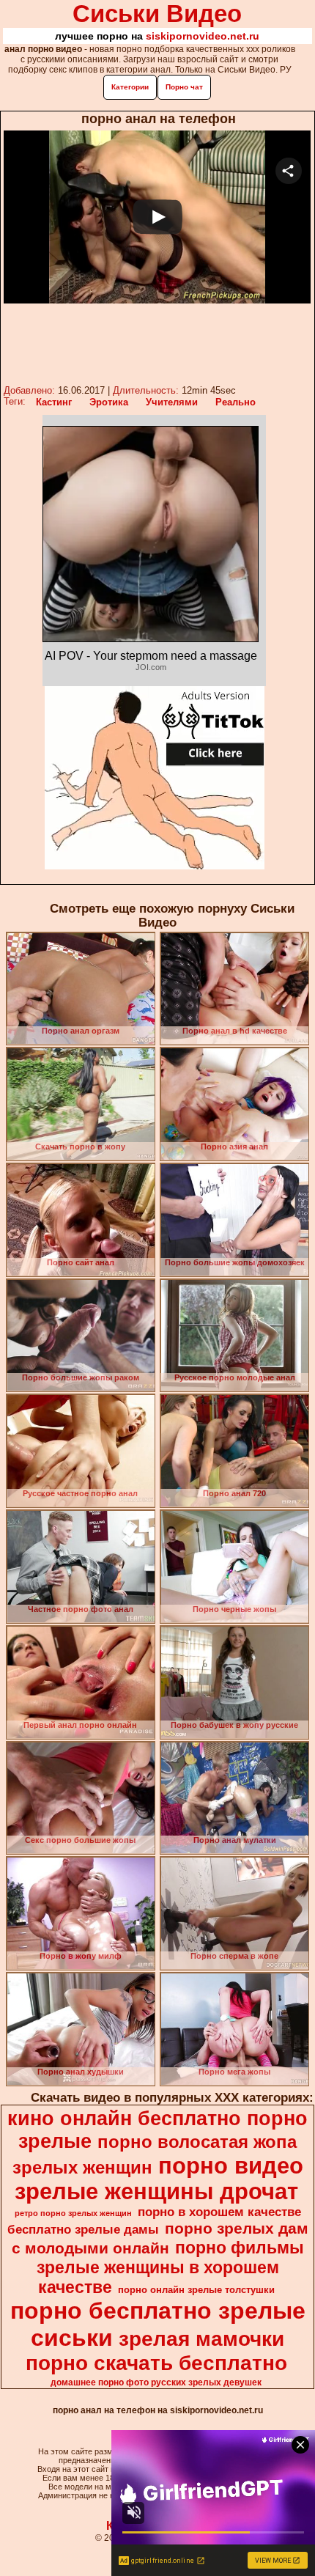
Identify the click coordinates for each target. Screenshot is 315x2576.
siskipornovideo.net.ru (203, 36)
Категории (130, 87)
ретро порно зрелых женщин (73, 2213)
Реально (236, 402)
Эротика (109, 402)
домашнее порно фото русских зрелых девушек (156, 2382)
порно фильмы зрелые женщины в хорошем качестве (170, 2267)
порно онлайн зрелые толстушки (196, 2290)
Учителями (172, 402)
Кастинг (54, 402)
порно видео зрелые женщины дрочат (159, 2178)
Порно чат (184, 87)
